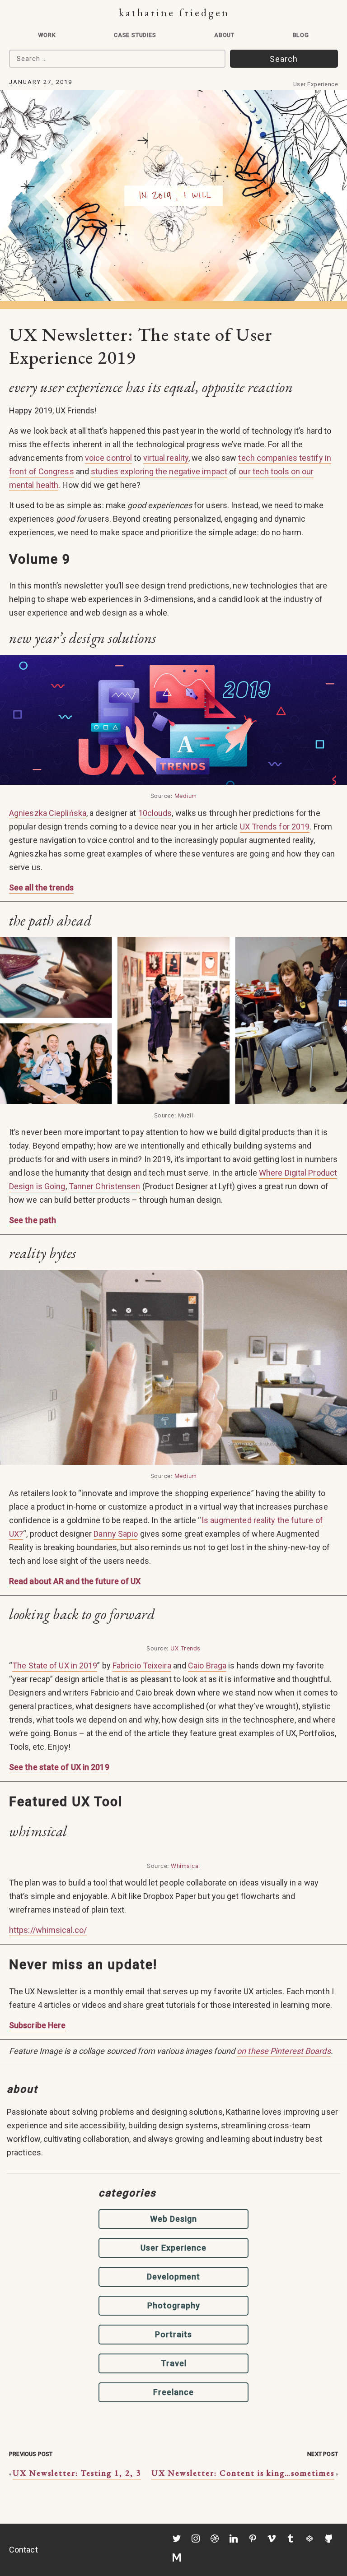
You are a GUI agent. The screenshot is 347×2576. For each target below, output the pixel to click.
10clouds (155, 813)
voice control (108, 458)
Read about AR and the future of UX (75, 1581)
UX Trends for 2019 (275, 827)
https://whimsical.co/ (48, 1930)
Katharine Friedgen (174, 12)
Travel (174, 2363)
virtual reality (166, 458)
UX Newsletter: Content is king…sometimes (243, 2473)
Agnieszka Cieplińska (48, 813)
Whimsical (185, 1866)
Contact (23, 2550)
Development (173, 2277)
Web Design (173, 2219)
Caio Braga (207, 1666)
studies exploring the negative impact (159, 471)
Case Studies (135, 35)
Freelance (173, 2392)
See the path (33, 1220)
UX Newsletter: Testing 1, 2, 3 (77, 2473)
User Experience (316, 84)
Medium (186, 796)
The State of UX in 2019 (55, 1666)
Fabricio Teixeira (142, 1666)
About (224, 35)
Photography (174, 2305)
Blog (301, 35)
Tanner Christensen (105, 1186)
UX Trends (185, 1648)
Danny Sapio (116, 1534)
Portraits (173, 2334)
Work (47, 35)
